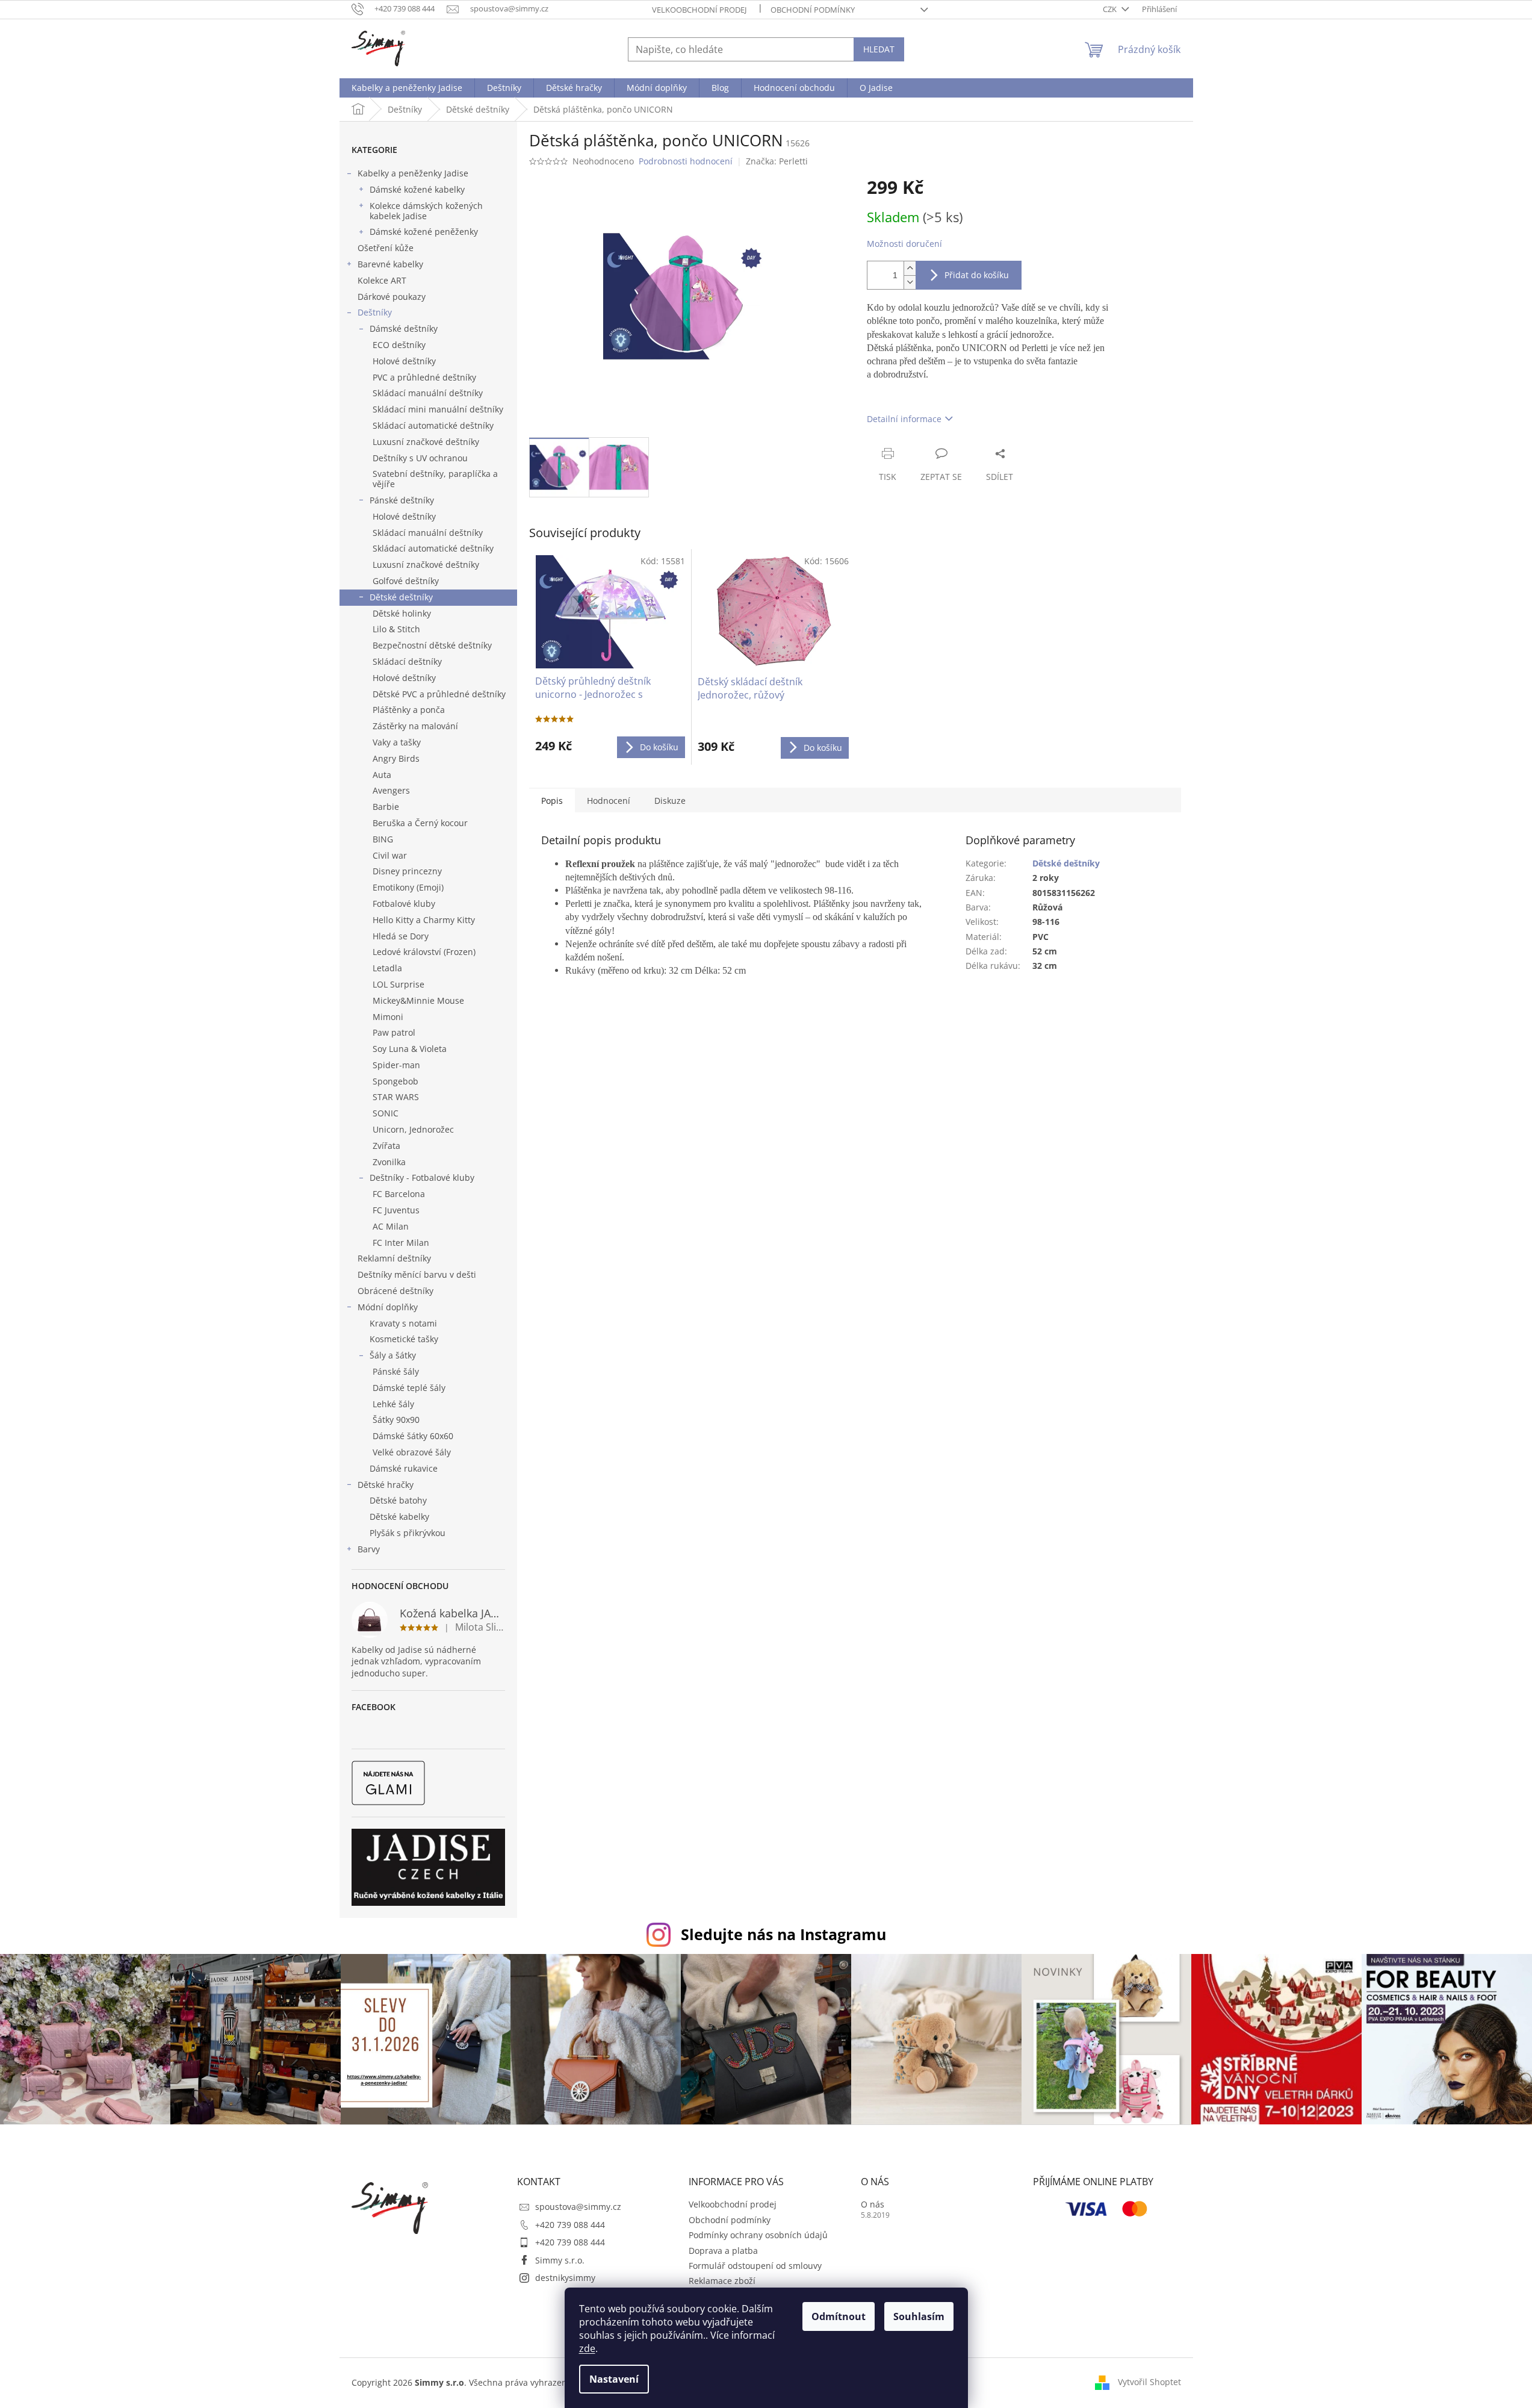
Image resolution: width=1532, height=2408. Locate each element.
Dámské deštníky (404, 328)
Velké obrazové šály (412, 1452)
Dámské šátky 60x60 (413, 1436)
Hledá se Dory (401, 936)
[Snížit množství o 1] (910, 282)
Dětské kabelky (399, 1517)
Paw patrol (394, 1032)
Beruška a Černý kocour (420, 823)
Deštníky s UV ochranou (420, 458)
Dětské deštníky (401, 597)
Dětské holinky (402, 613)
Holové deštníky (404, 361)
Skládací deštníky (407, 661)
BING (383, 839)
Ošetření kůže (386, 248)
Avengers (391, 790)
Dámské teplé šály (409, 1388)
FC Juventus (396, 1210)
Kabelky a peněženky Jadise (413, 173)
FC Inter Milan (401, 1243)
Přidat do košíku (977, 275)
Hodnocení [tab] (609, 801)
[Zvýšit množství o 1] (910, 268)
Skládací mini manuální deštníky (438, 409)
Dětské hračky (386, 1485)
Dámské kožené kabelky (417, 189)
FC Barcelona (399, 1194)
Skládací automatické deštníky (433, 425)
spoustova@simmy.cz (578, 2207)
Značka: (777, 161)
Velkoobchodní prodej (699, 10)
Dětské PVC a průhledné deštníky (439, 694)
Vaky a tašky (397, 742)
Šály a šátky (393, 1355)
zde (587, 2348)
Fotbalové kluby (404, 904)
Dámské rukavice (404, 1468)
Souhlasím (919, 2316)
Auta (382, 775)
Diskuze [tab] (670, 801)
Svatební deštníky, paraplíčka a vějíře (435, 479)
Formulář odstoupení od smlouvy (755, 2266)
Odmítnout (839, 2316)
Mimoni (388, 1017)
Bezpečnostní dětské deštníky (432, 645)
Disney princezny (407, 871)
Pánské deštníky (402, 500)
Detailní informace (904, 419)
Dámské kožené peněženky (424, 232)
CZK (1111, 9)
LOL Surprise (399, 984)
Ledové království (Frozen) (424, 952)
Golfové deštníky (406, 581)
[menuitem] (407, 88)
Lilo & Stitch (396, 629)
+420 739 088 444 (570, 2225)
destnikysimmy (565, 2278)
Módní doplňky (388, 1307)
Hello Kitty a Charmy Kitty (424, 920)
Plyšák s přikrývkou (408, 1533)
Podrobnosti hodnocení (686, 161)
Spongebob (395, 1081)
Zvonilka (389, 1162)
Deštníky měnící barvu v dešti (417, 1274)
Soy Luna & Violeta (410, 1049)
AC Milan (391, 1226)
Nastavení (614, 2379)
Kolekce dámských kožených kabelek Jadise (426, 211)
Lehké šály (393, 1404)
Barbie (386, 807)
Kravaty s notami (403, 1323)
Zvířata (386, 1146)
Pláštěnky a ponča (409, 710)
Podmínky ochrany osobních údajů (758, 2235)
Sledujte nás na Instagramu (783, 1934)
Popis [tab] (552, 801)
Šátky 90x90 (396, 1420)
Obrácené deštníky (395, 1291)
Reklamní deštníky (394, 1258)
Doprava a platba (723, 2251)
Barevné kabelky (390, 264)
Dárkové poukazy (392, 297)
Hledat (879, 49)
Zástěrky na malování (415, 726)
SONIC (386, 1113)
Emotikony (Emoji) (408, 887)
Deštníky (375, 312)
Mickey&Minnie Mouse (418, 1000)
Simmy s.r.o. (560, 2260)
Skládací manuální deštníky (428, 393)
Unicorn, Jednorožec (413, 1129)
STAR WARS (396, 1097)
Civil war (390, 855)
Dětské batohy (398, 1500)
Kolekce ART (382, 280)
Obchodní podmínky (813, 10)
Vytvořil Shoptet (1149, 2381)
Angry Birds (396, 758)
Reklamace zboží (722, 2281)
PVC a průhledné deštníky (424, 377)
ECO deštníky (399, 345)
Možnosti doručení (904, 244)
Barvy (369, 1549)
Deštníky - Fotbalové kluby (422, 1178)
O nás (873, 2204)
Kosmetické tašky (404, 1339)
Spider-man (396, 1065)
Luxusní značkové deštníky (426, 442)
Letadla (387, 968)
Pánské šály (396, 1371)
